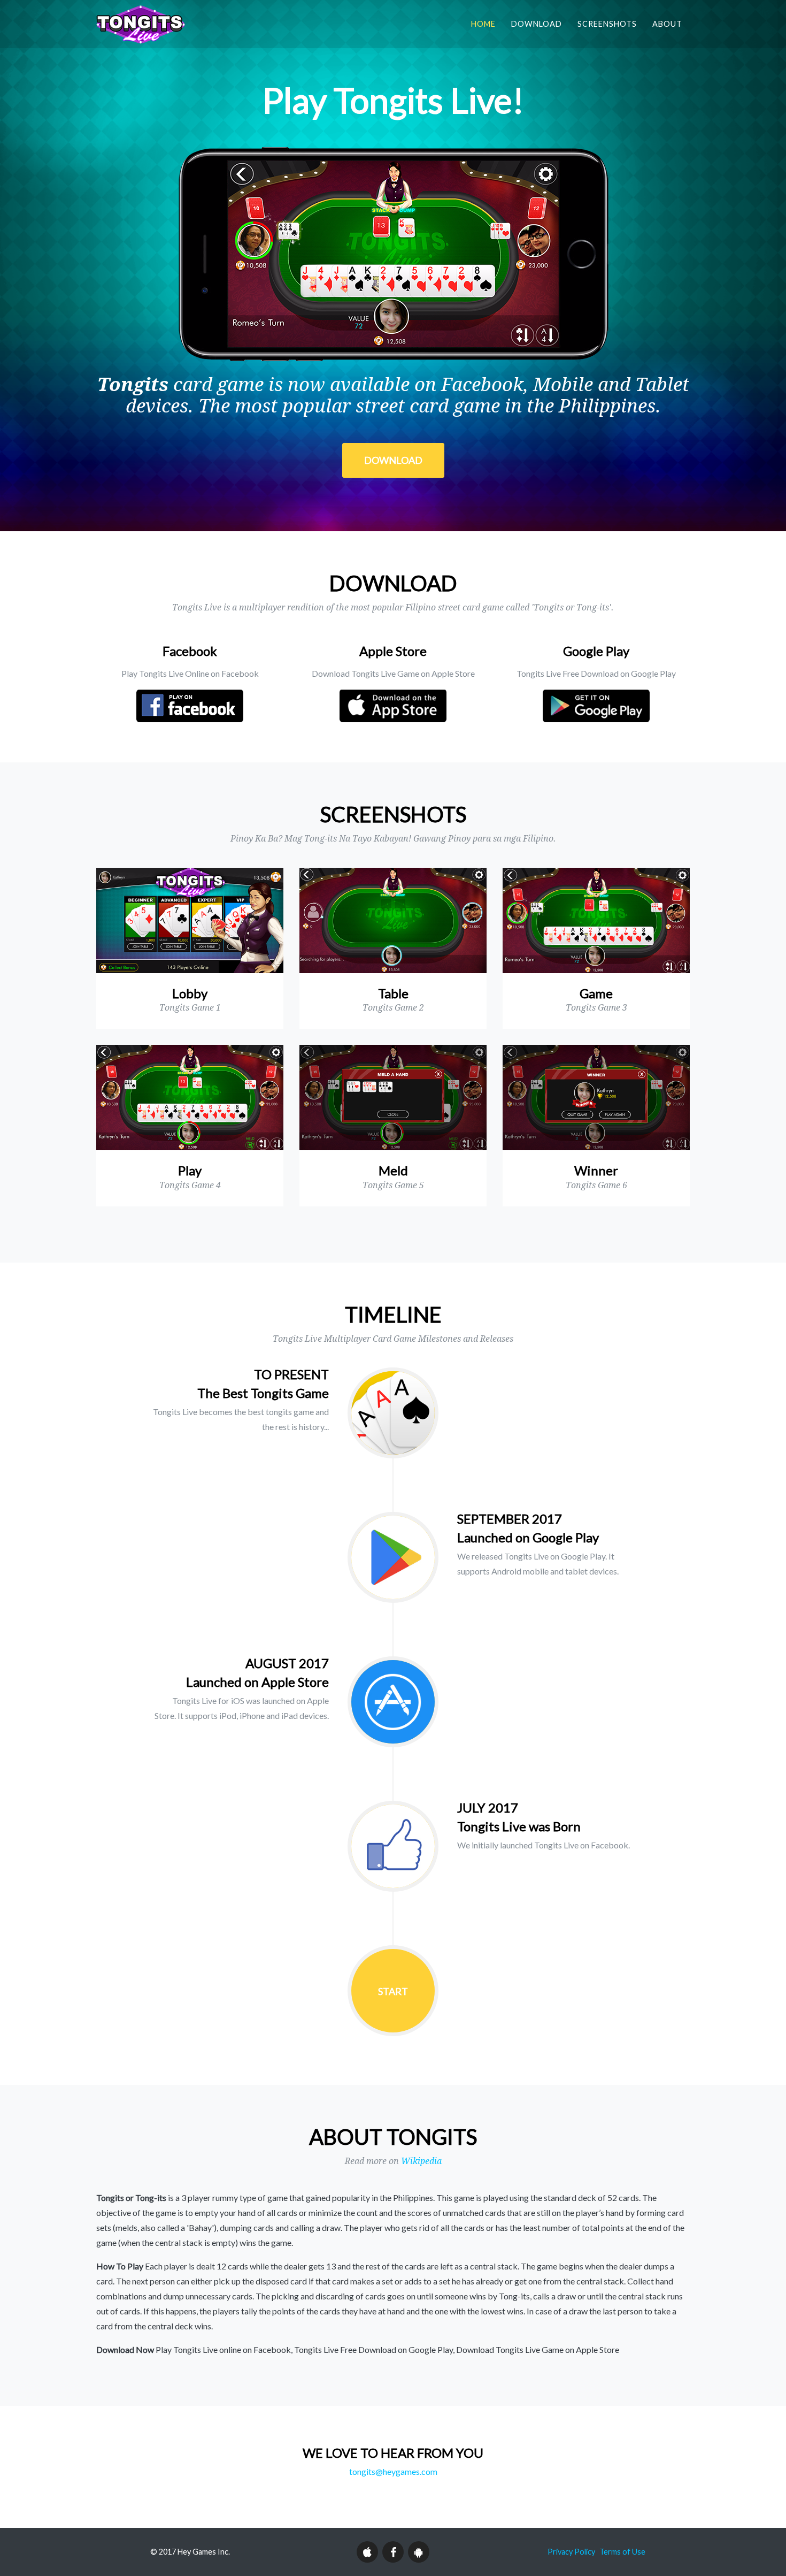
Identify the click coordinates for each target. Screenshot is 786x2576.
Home (483, 24)
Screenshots (607, 24)
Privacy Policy (571, 2552)
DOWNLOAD (393, 460)
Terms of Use (622, 2552)
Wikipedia (421, 2161)
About (667, 24)
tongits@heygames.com (393, 2471)
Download (537, 24)
